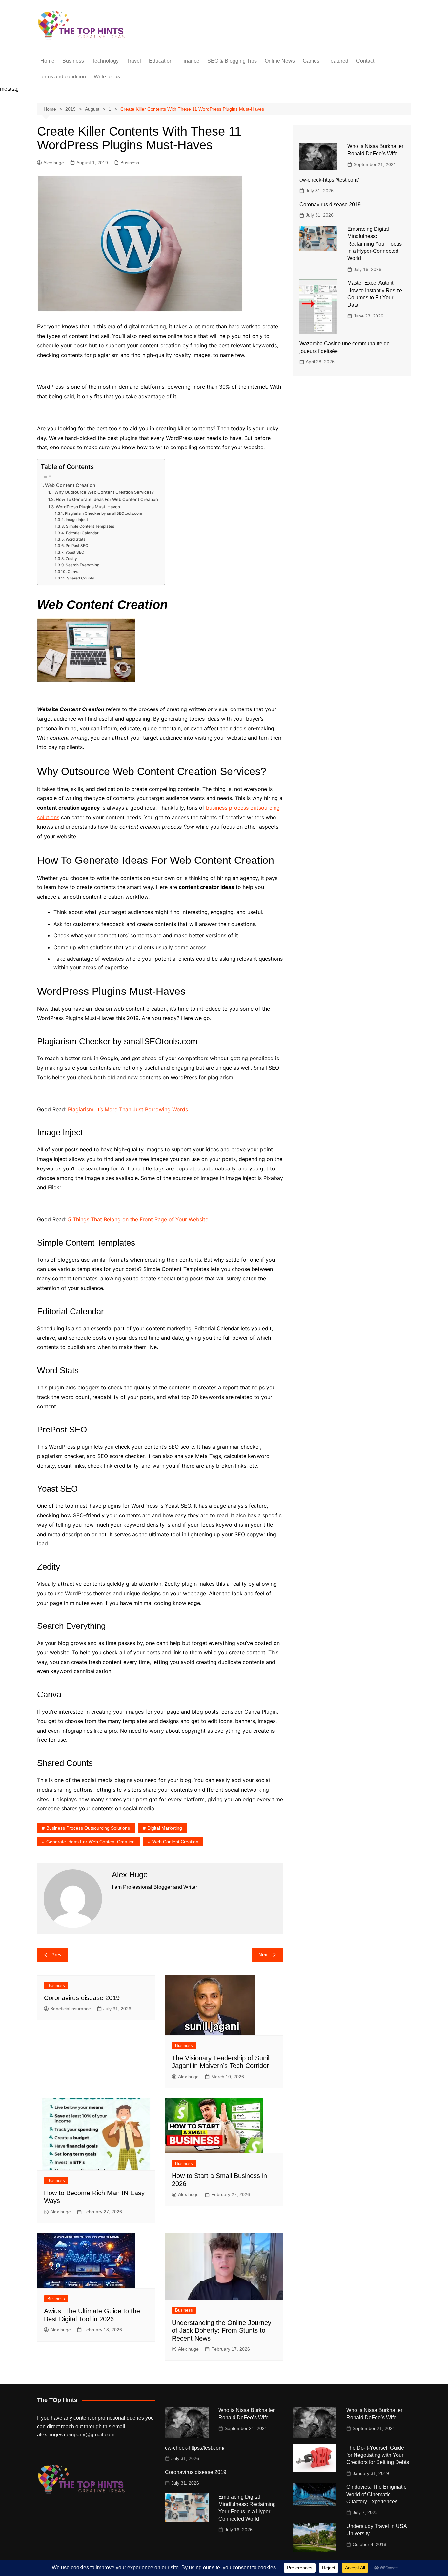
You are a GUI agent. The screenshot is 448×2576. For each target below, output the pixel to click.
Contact (365, 61)
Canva (73, 572)
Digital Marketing (165, 1828)
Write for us (107, 77)
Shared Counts (80, 578)
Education (161, 61)
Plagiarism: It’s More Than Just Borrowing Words (128, 1109)
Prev (57, 1955)
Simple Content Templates (90, 526)
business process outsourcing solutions (88, 1828)
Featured (338, 61)
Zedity (71, 559)
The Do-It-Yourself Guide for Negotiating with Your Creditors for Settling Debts (378, 2455)
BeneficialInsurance (71, 2009)
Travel (134, 61)
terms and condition (63, 77)
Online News (280, 61)
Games (311, 61)
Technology (105, 61)
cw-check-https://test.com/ (329, 180)
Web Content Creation (70, 485)
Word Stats (75, 539)
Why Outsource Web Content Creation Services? (104, 492)
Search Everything (82, 565)
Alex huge (54, 163)
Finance (190, 61)
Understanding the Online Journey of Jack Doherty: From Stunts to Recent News (222, 2330)
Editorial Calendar (82, 533)
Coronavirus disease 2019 (82, 1998)
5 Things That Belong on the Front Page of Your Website (138, 1219)
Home (47, 61)
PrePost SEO (77, 546)
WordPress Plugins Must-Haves (88, 507)
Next (264, 1955)
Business (73, 61)
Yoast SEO (75, 552)
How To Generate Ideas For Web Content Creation (107, 499)
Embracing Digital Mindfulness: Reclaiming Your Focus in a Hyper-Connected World (375, 244)
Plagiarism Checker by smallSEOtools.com (103, 513)
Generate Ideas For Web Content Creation (91, 1842)
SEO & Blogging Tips (232, 61)
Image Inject (77, 520)
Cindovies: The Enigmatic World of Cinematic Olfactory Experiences (376, 2494)
